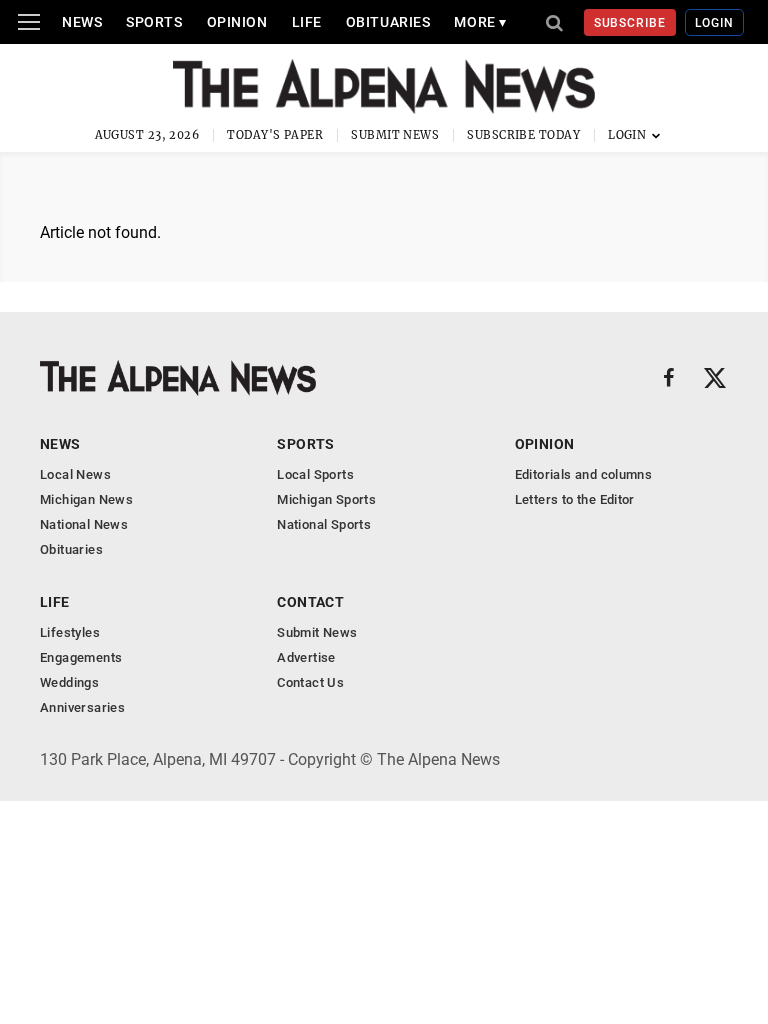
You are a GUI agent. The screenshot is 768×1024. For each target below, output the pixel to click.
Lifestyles (70, 632)
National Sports (324, 524)
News (82, 22)
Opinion (237, 22)
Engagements (81, 657)
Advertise (306, 657)
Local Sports (315, 474)
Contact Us (310, 682)
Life (307, 22)
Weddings (69, 682)
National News (84, 524)
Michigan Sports (326, 499)
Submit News (395, 135)
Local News (75, 474)
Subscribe (630, 23)
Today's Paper (275, 135)
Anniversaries (82, 707)
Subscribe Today (523, 135)
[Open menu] (29, 22)
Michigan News (86, 499)
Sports (154, 22)
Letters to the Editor (575, 499)
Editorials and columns (584, 474)
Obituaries (388, 22)
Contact (310, 602)
